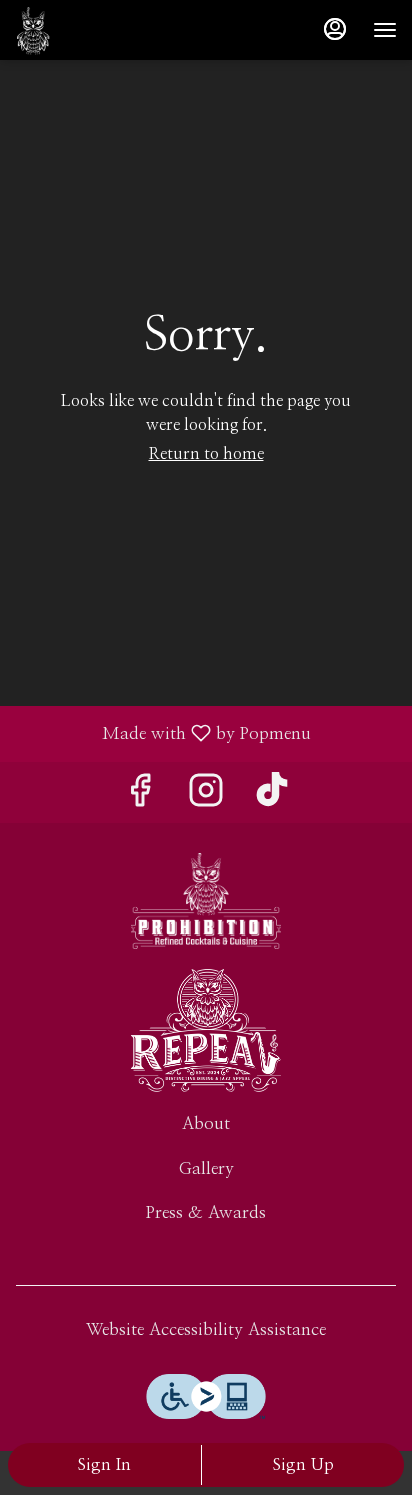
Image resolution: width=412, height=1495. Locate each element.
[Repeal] (206, 1028)
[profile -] (335, 29)
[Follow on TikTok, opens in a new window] (272, 797)
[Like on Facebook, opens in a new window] (140, 797)
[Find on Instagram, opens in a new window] (206, 797)
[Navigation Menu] (385, 30)
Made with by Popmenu (163, 733)
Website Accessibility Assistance (206, 1329)
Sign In (104, 1464)
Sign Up (303, 1464)
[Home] (206, 899)
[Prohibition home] (65, 30)
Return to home (206, 454)
